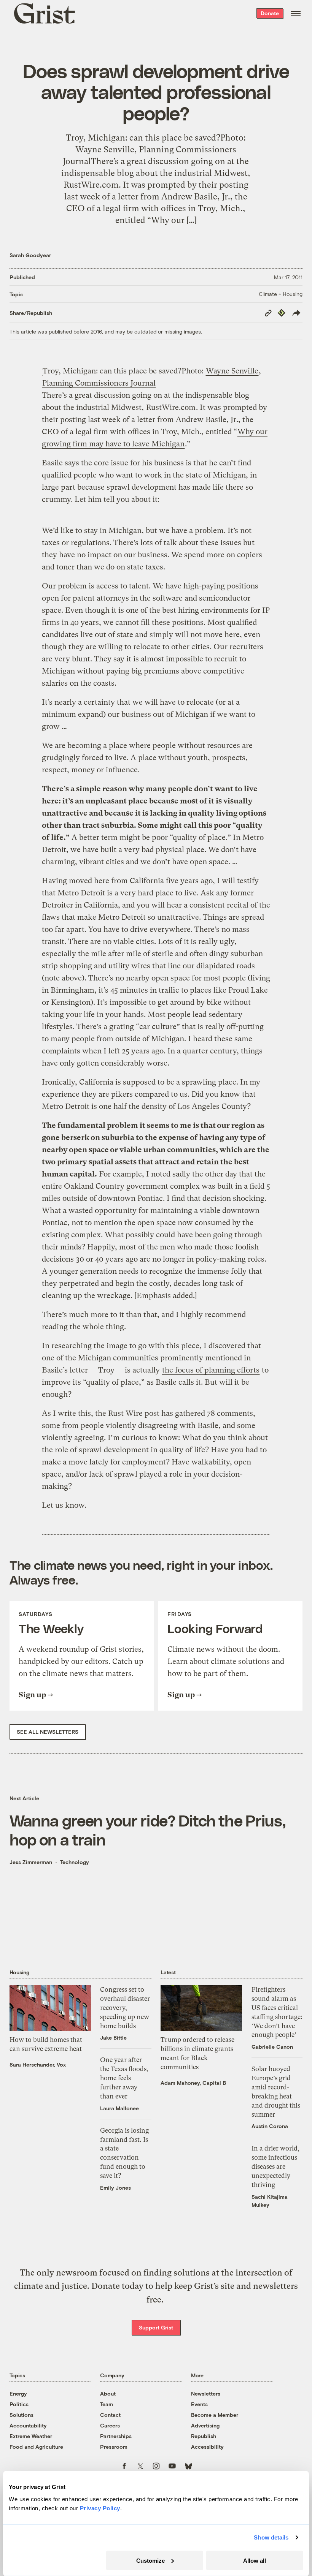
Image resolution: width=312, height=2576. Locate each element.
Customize (150, 2560)
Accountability (28, 2425)
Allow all (255, 2560)
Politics (19, 2404)
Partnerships (116, 2436)
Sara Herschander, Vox (38, 2064)
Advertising (205, 2425)
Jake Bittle (113, 2038)
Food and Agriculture (36, 2447)
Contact (110, 2415)
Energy (18, 2393)
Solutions (21, 2415)
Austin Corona (270, 2126)
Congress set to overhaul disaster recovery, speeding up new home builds (125, 2008)
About (108, 2393)
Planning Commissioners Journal (99, 383)
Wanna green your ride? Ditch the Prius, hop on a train (147, 1830)
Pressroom (114, 2447)
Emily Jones (115, 2188)
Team (107, 2404)
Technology (75, 1862)
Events (199, 2404)
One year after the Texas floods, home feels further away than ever (124, 2078)
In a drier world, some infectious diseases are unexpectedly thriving (275, 2166)
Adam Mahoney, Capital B (193, 2083)
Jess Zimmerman (31, 1862)
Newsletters (206, 2393)
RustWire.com (171, 407)
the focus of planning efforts (211, 1370)
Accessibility (207, 2447)
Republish (204, 2436)
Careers (110, 2425)
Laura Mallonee (119, 2108)
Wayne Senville (232, 371)
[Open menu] (296, 13)
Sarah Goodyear (30, 255)
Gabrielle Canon (272, 2047)
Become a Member (215, 2415)
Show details (271, 2537)
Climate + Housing (281, 294)
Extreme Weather (31, 2436)
